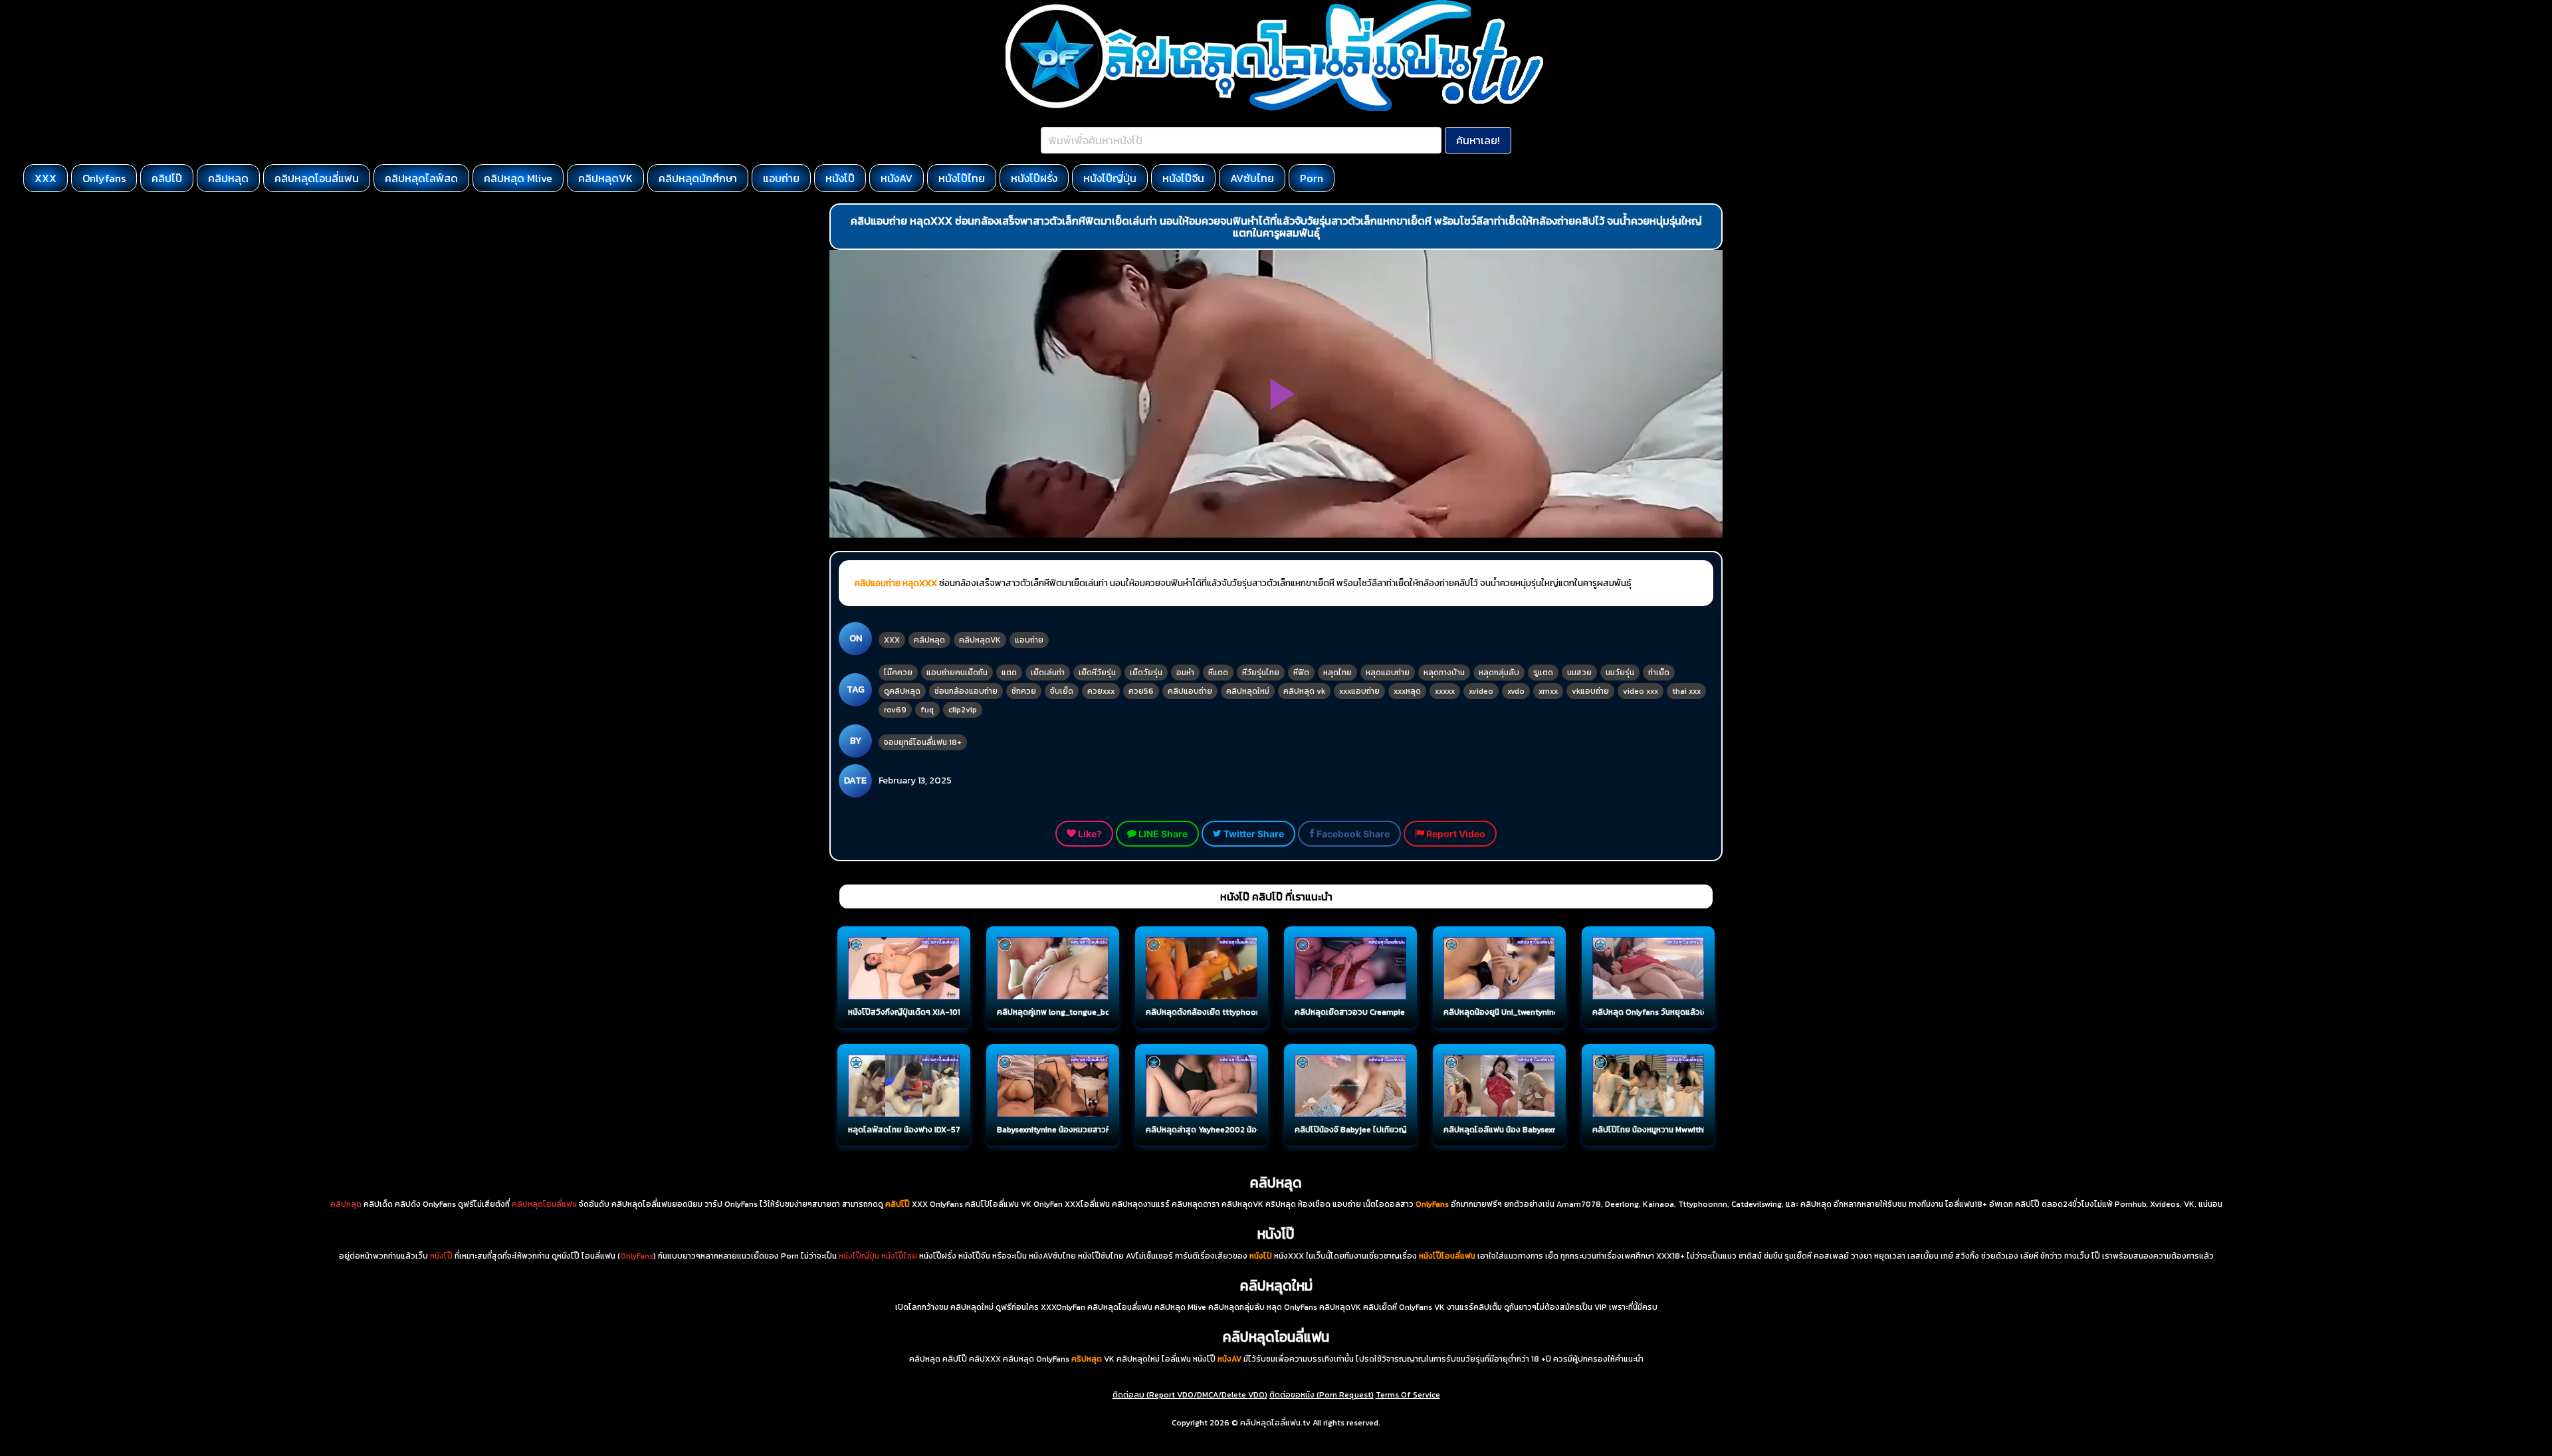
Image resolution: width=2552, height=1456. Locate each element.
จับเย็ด (1062, 691)
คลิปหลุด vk (1304, 691)
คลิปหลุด (228, 178)
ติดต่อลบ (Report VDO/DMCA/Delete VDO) (1190, 1395)
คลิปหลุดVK (605, 178)
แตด (1009, 673)
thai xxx (1686, 691)
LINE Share (1162, 834)
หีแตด (1218, 673)
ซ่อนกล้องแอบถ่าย (966, 691)
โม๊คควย (898, 673)
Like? (1089, 834)
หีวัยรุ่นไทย (1261, 673)
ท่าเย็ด (1659, 673)
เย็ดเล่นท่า (1048, 673)
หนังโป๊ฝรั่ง (1034, 178)
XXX (46, 178)
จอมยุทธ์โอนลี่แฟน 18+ (923, 742)
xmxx (1548, 691)
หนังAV (897, 178)
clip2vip (963, 710)
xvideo (1481, 691)
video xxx (1641, 691)
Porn (1312, 178)
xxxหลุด (1407, 691)
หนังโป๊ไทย (962, 178)
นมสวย (1579, 673)
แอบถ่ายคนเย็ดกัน (957, 673)
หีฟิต (1301, 673)
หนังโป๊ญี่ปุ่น (1110, 178)
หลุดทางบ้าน (1444, 673)
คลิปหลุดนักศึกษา (698, 178)
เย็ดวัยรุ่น (1146, 673)
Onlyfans (104, 178)
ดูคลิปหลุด (902, 691)
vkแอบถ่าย (1590, 691)
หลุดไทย (1337, 673)
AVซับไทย (1252, 178)
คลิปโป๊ (167, 178)
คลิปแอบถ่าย (1190, 691)
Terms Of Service (1408, 1395)
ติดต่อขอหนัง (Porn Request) (1322, 1395)
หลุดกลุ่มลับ (1499, 673)
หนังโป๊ (840, 178)
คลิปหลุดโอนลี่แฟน (317, 178)
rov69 (895, 710)
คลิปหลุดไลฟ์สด (421, 178)
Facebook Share (1352, 834)
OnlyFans (637, 1256)
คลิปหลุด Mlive (518, 178)
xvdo (1516, 691)
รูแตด (1543, 673)
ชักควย (1024, 691)
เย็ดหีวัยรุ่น (1097, 673)
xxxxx (1445, 691)
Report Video (1455, 834)
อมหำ (1185, 673)
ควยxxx (1101, 691)
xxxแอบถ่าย (1359, 691)
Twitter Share (1253, 834)
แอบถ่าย (781, 178)
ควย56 (1141, 691)
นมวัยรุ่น (1620, 673)
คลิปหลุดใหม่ (1248, 691)
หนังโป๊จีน (1183, 178)
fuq (927, 710)
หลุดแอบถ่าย (1388, 673)
